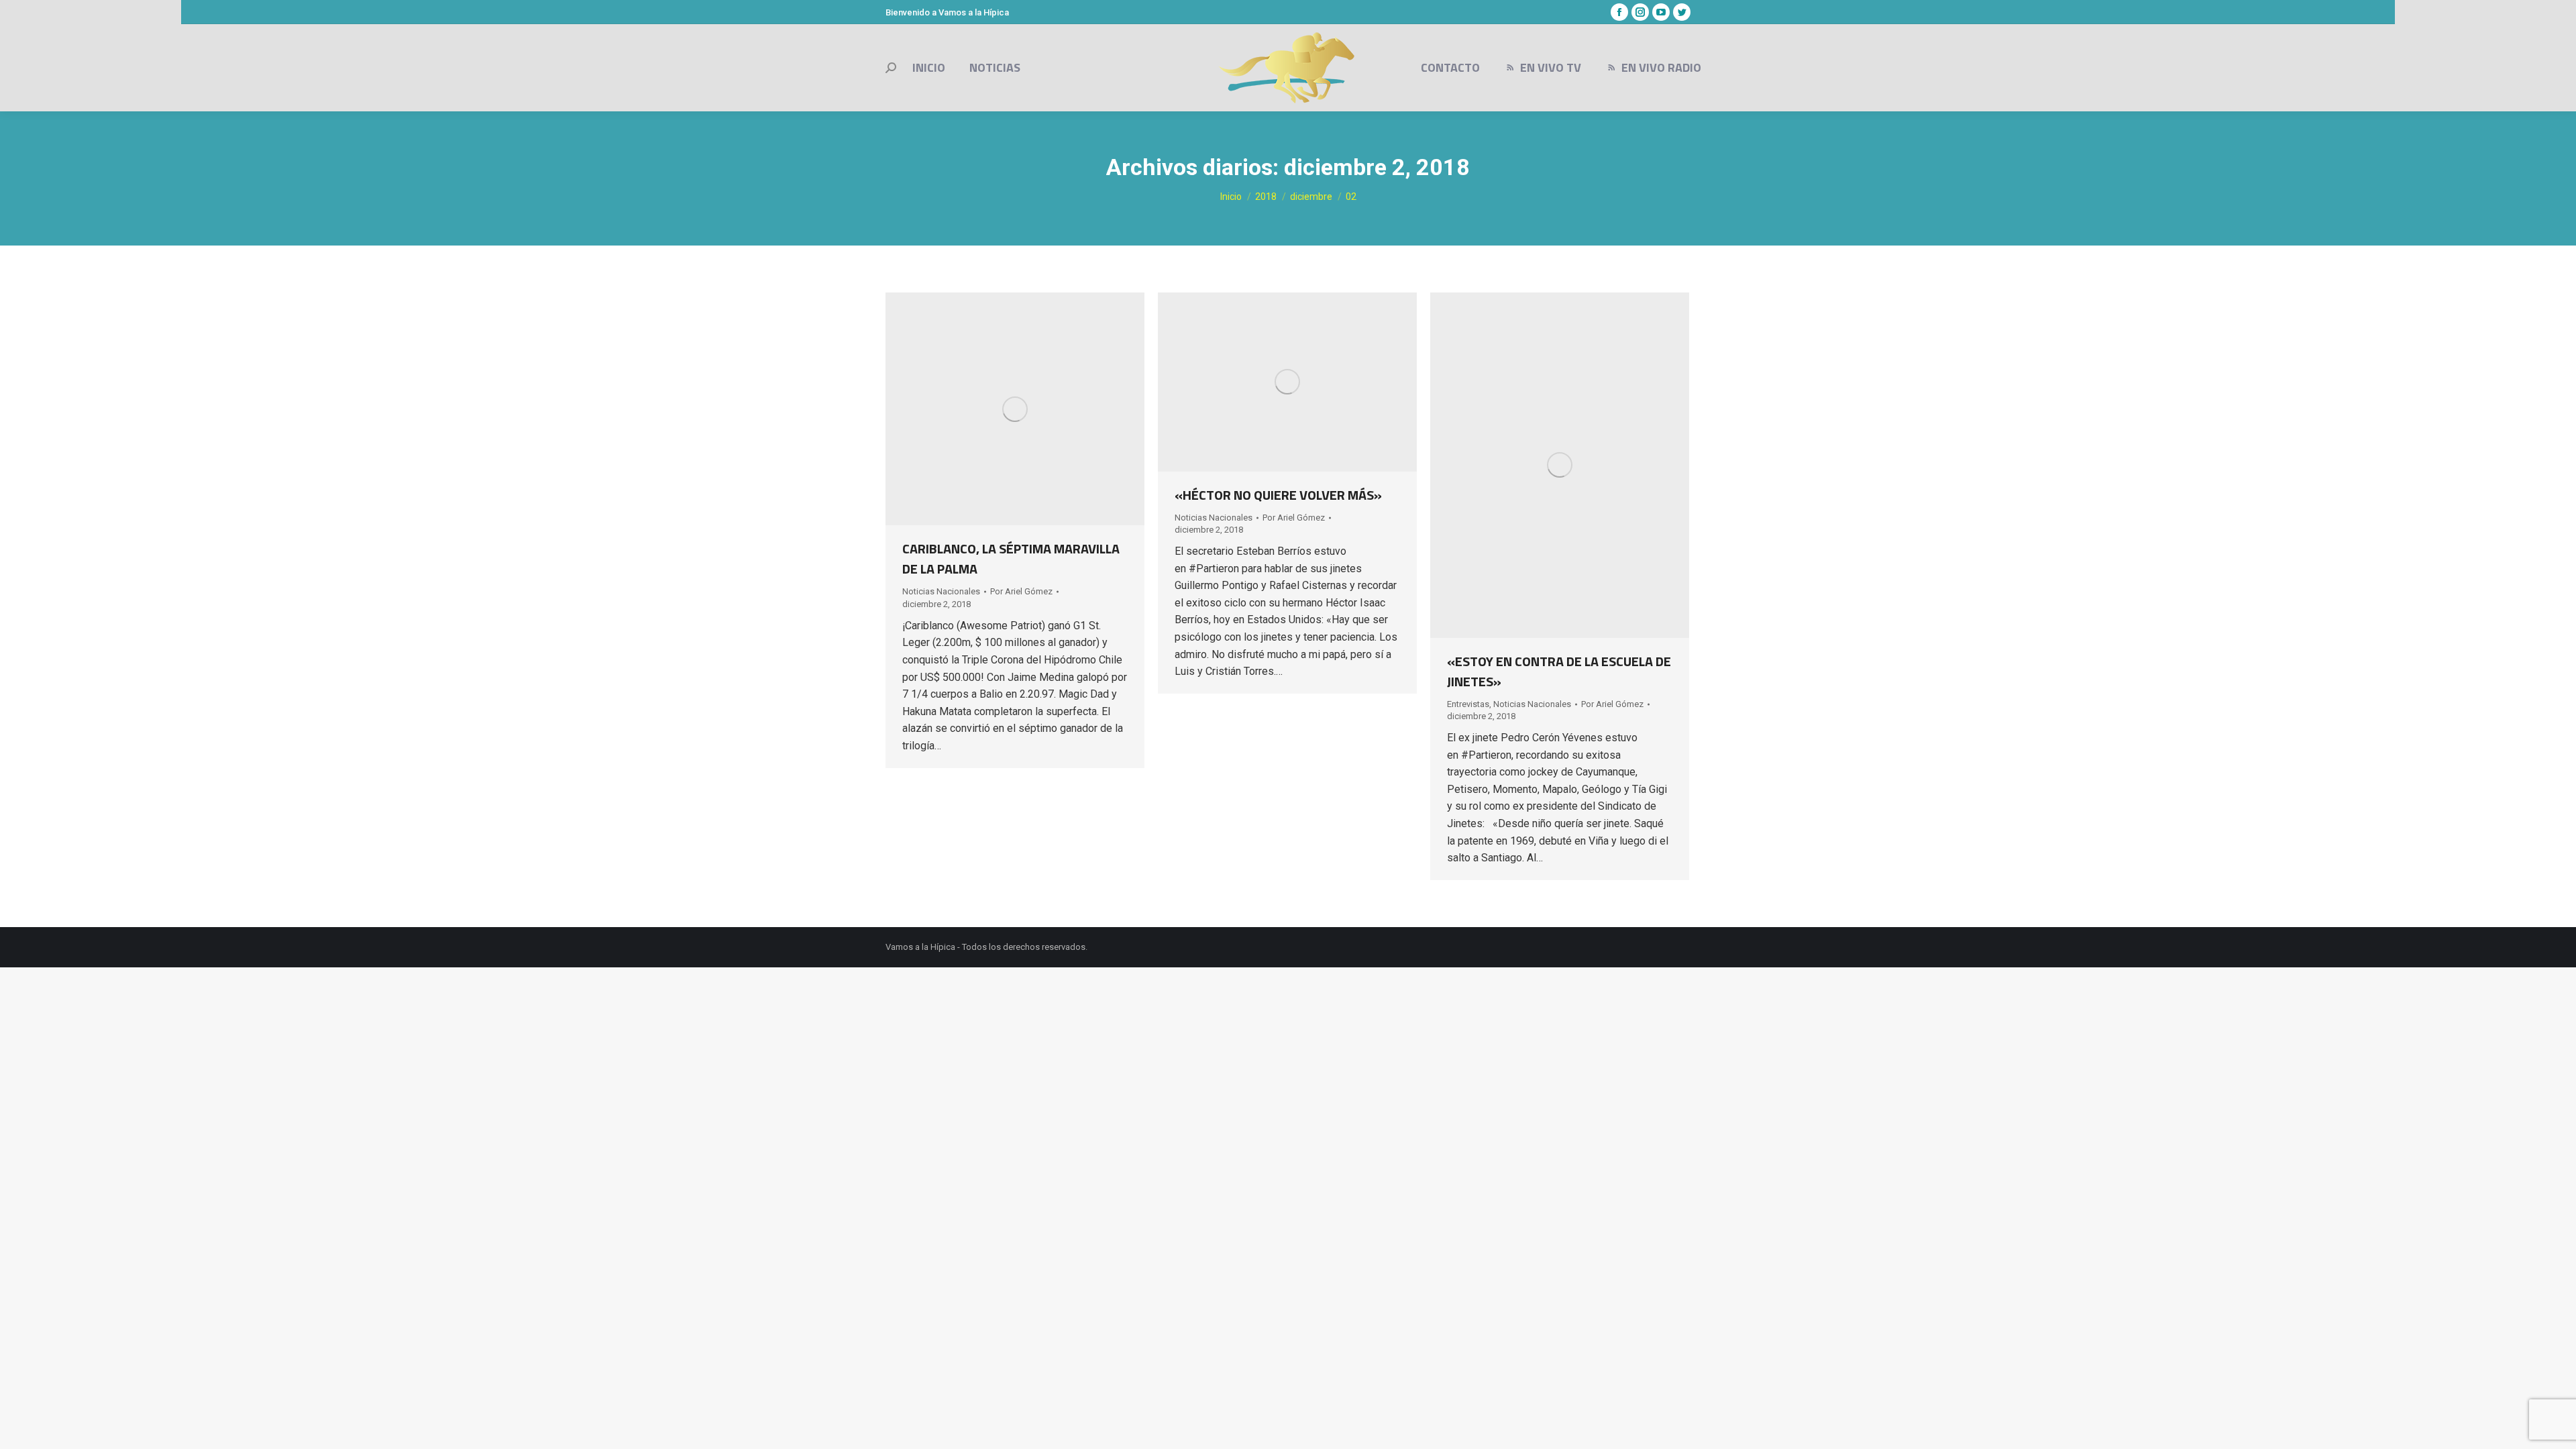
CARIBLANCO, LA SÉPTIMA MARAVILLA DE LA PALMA (1011, 558)
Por (1021, 591)
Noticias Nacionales (941, 591)
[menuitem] (929, 68)
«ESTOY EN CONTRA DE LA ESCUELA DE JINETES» (1559, 671)
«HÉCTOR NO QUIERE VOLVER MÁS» (1278, 495)
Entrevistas (1468, 704)
